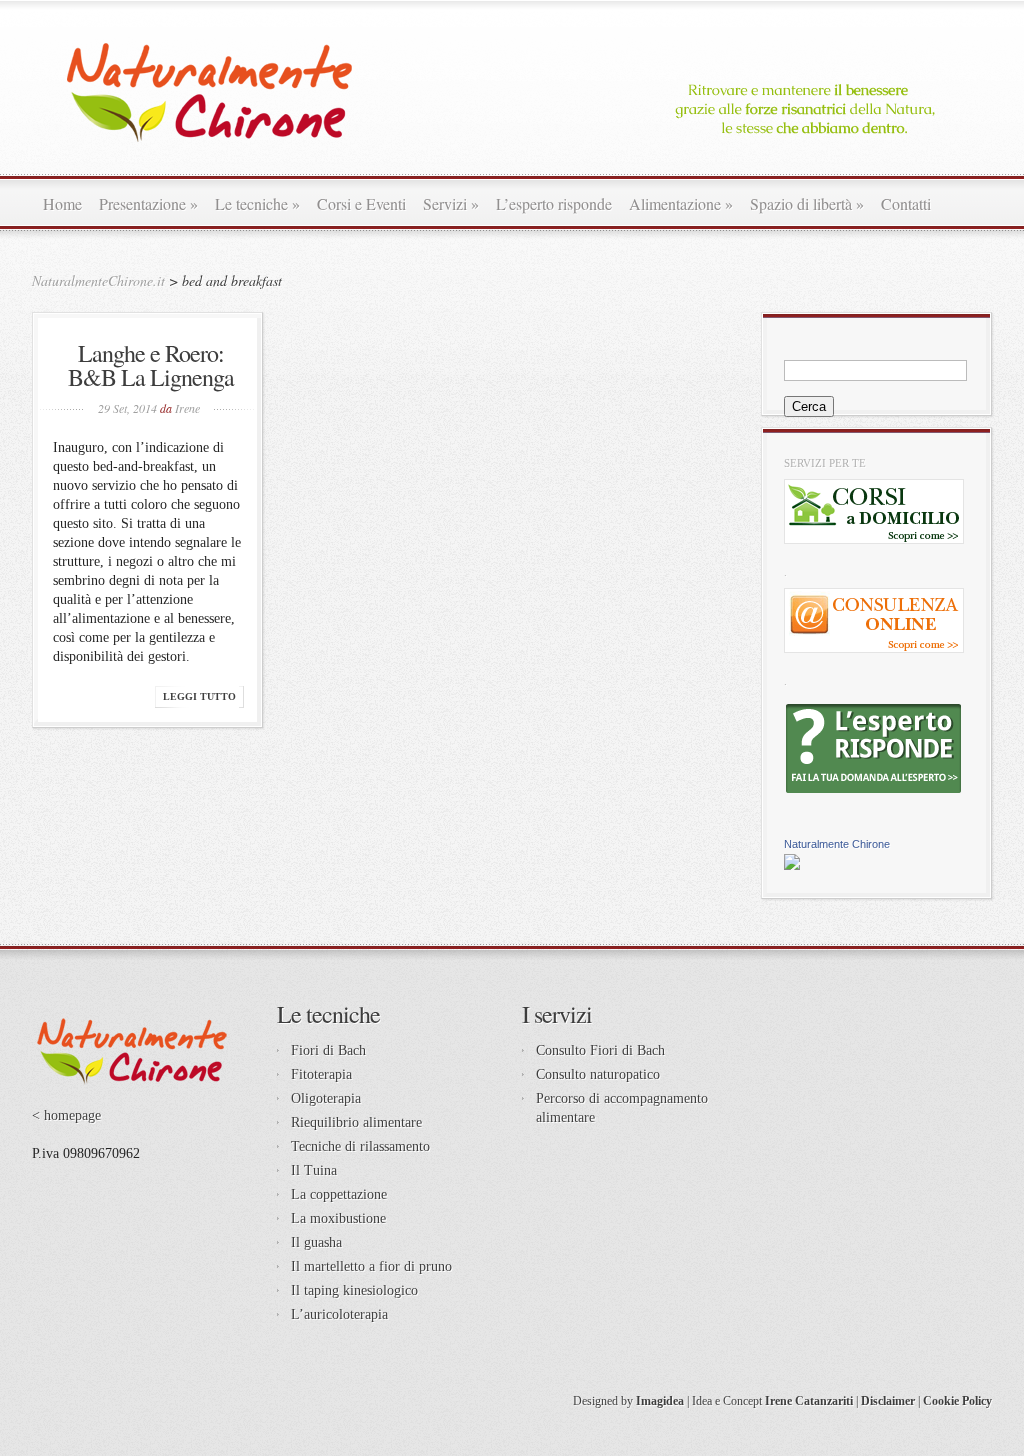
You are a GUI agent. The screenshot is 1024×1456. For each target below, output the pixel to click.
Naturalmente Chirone (837, 844)
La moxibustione (338, 1218)
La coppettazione (339, 1194)
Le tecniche (257, 203)
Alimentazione (681, 203)
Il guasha (316, 1242)
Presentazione (148, 203)
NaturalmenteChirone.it (98, 280)
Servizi (451, 203)
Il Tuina (314, 1170)
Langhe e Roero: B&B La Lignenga (151, 365)
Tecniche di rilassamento (360, 1146)
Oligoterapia (326, 1098)
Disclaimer (888, 1401)
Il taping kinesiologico (354, 1290)
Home (62, 203)
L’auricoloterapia (339, 1314)
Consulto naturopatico (598, 1074)
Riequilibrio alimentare (356, 1122)
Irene (187, 408)
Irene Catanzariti (809, 1401)
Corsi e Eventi (361, 203)
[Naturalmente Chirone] (792, 865)
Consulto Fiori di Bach (600, 1050)
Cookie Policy (957, 1401)
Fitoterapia (321, 1074)
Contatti (906, 203)
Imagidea (660, 1401)
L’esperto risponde (554, 203)
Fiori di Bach (328, 1050)
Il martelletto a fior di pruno (371, 1266)
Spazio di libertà (807, 203)
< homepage (66, 1115)
